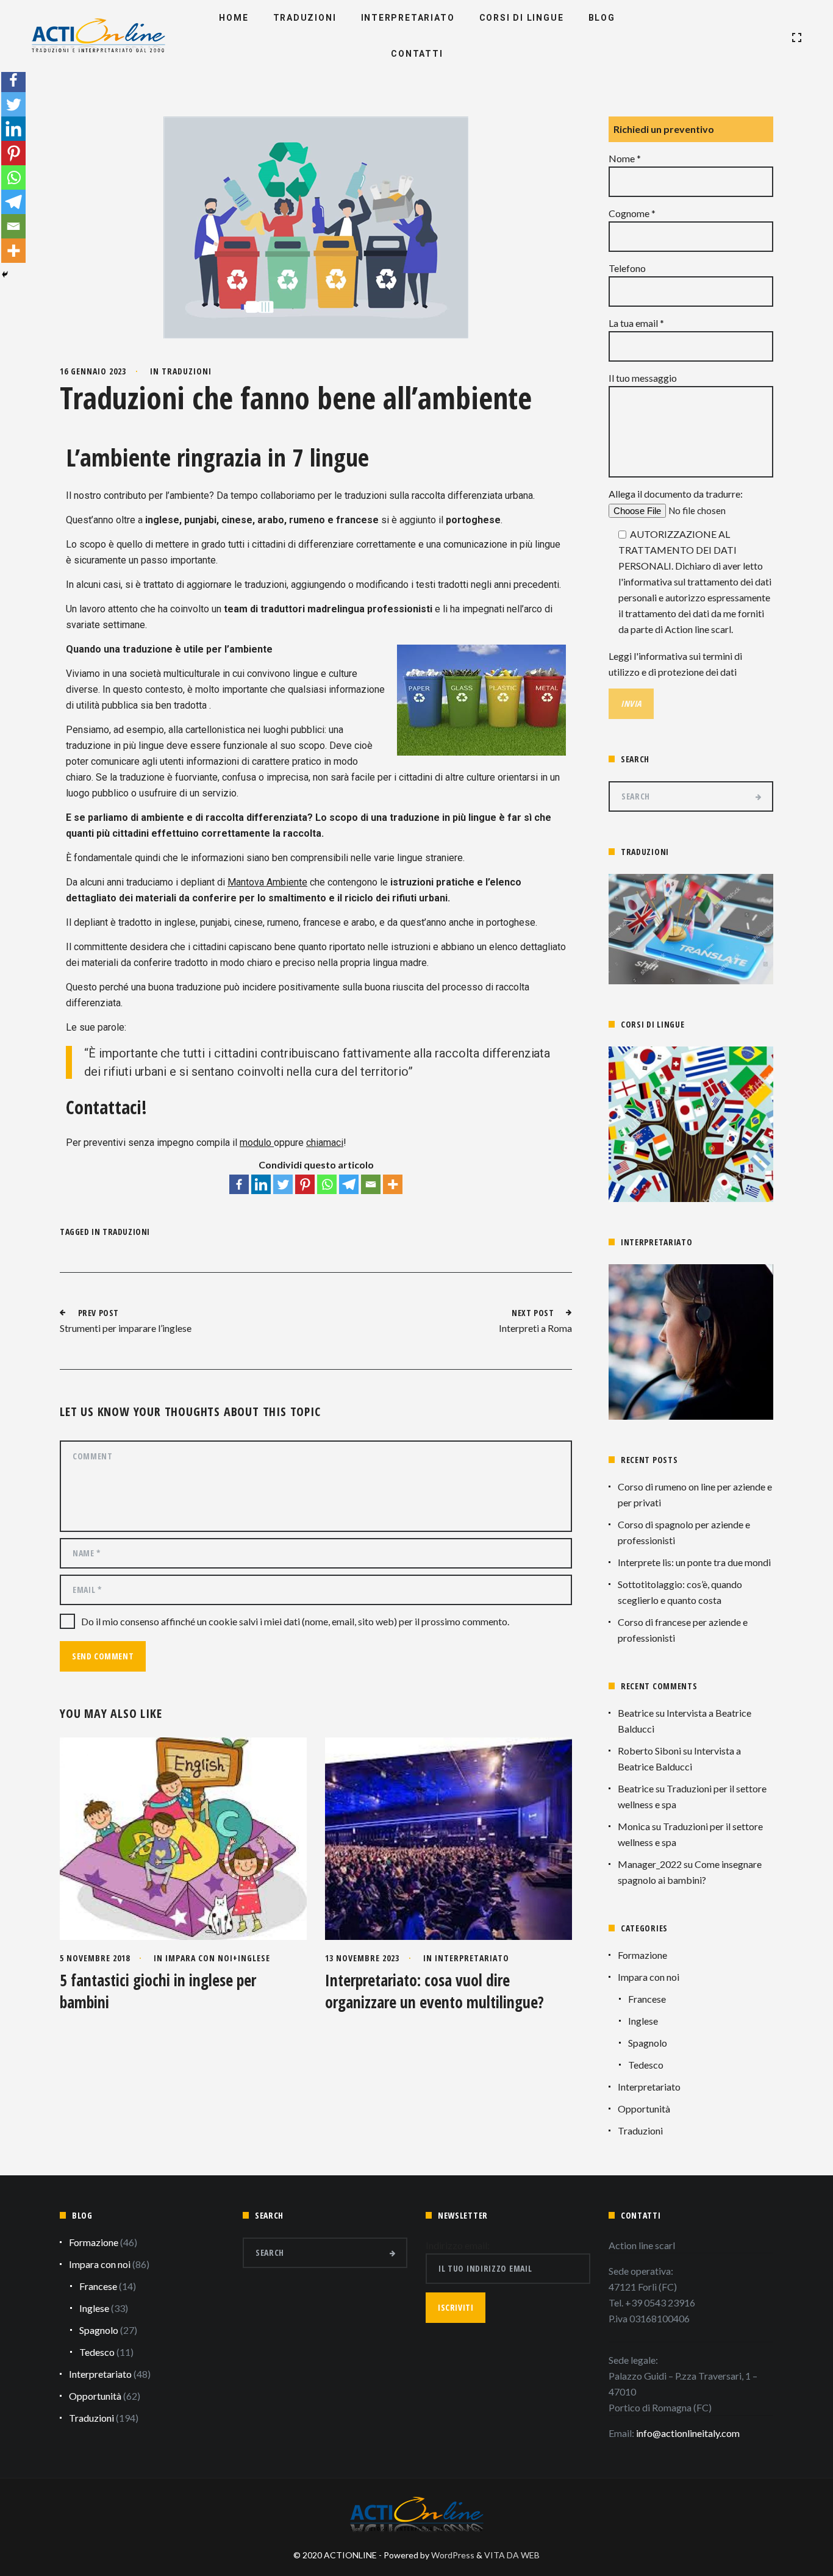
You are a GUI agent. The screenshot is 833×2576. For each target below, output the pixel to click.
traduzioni (126, 1232)
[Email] (371, 1184)
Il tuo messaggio (643, 378)
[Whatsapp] (327, 1184)
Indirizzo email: (458, 2245)
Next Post (533, 1313)
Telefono (627, 268)
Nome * (625, 158)
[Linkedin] (261, 1184)
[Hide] (5, 274)
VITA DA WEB (512, 2555)
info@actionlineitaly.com (688, 2433)
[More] (393, 1184)
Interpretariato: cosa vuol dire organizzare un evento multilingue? (434, 1991)
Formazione (642, 1955)
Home (234, 18)
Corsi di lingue (522, 18)
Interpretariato (408, 18)
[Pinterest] (305, 1184)
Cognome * (632, 213)
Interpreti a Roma (535, 1328)
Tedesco (646, 2065)
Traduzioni (305, 18)
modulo (257, 1143)
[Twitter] (283, 1184)
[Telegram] (349, 1184)
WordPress (453, 2555)
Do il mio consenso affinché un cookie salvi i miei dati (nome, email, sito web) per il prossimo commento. (295, 1621)
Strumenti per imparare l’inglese (126, 1328)
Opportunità (644, 2109)
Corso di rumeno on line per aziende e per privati (695, 1494)
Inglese (254, 1958)
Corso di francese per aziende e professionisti (683, 1630)
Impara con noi (199, 1958)
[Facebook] (239, 1184)
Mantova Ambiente (267, 882)
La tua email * (636, 323)
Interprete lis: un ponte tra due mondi (694, 1562)
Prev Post (98, 1313)
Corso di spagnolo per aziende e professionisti (684, 1532)
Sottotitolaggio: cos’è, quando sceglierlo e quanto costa (680, 1592)
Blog (602, 18)
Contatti (417, 54)
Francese (647, 1999)
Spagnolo (648, 2043)
